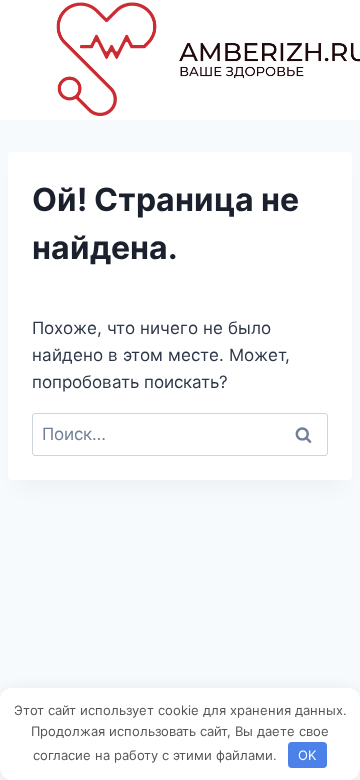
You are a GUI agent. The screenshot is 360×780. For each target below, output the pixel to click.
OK (307, 755)
